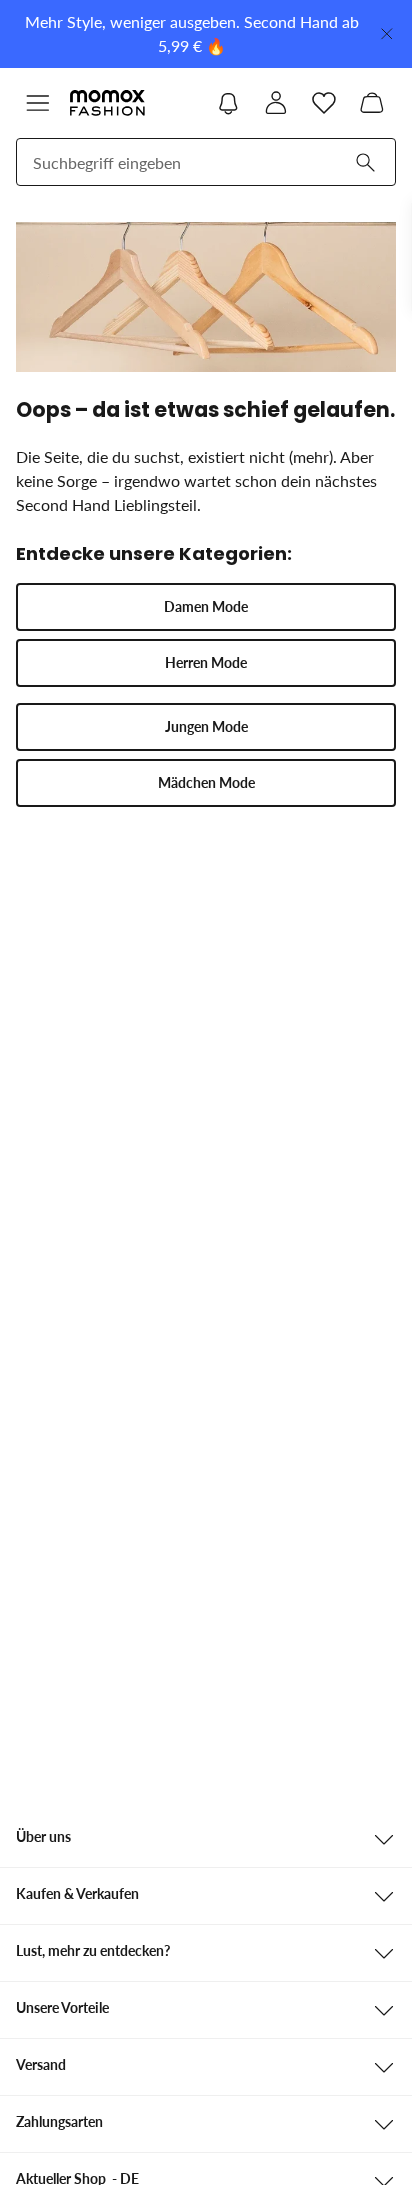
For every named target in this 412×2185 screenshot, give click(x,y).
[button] (38, 103)
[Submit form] (365, 162)
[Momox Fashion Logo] (107, 103)
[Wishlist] (324, 103)
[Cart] (372, 103)
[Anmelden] (276, 103)
